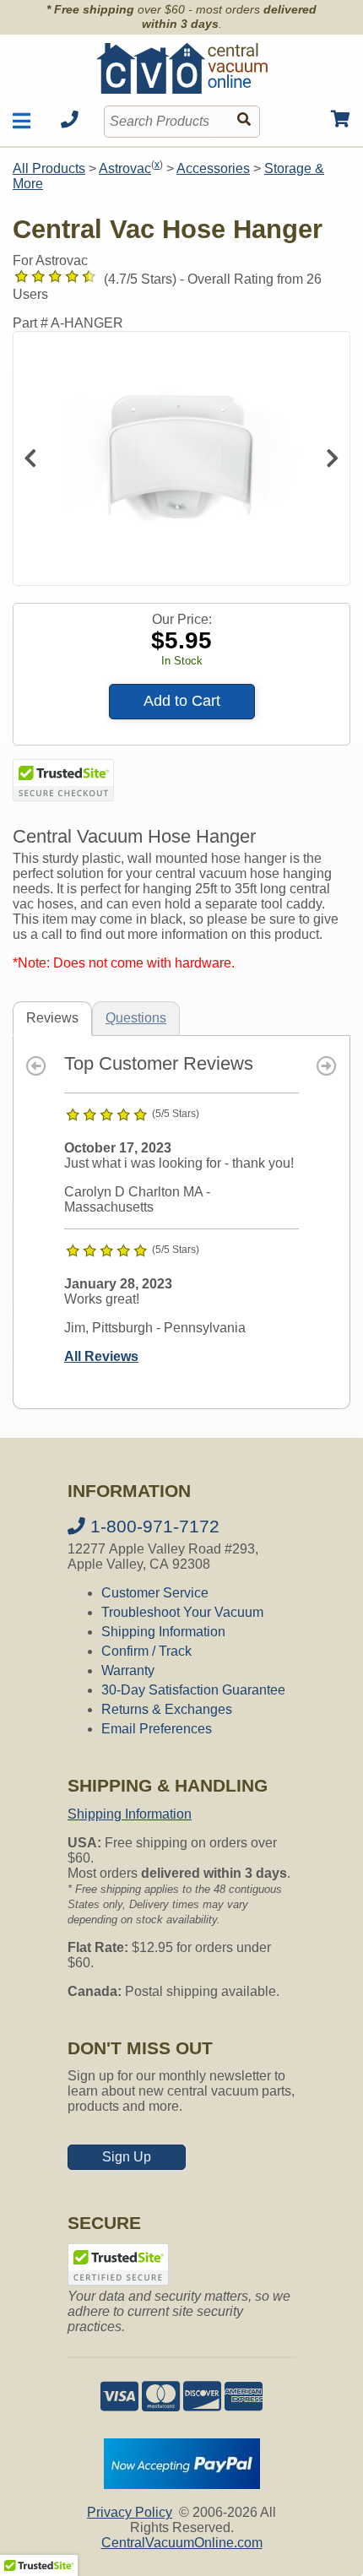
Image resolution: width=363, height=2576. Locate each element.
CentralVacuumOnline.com (182, 2543)
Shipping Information (163, 1632)
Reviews (52, 1018)
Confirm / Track (146, 1651)
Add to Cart (182, 701)
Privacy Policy (130, 2512)
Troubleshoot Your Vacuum (182, 1612)
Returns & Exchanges (167, 1709)
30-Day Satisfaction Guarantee (193, 1690)
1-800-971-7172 (152, 1526)
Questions (136, 1018)
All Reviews (101, 1356)
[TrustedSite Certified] (63, 780)
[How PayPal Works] (182, 2484)
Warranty (128, 1670)
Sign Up (127, 2157)
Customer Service (155, 1593)
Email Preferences (157, 1729)
